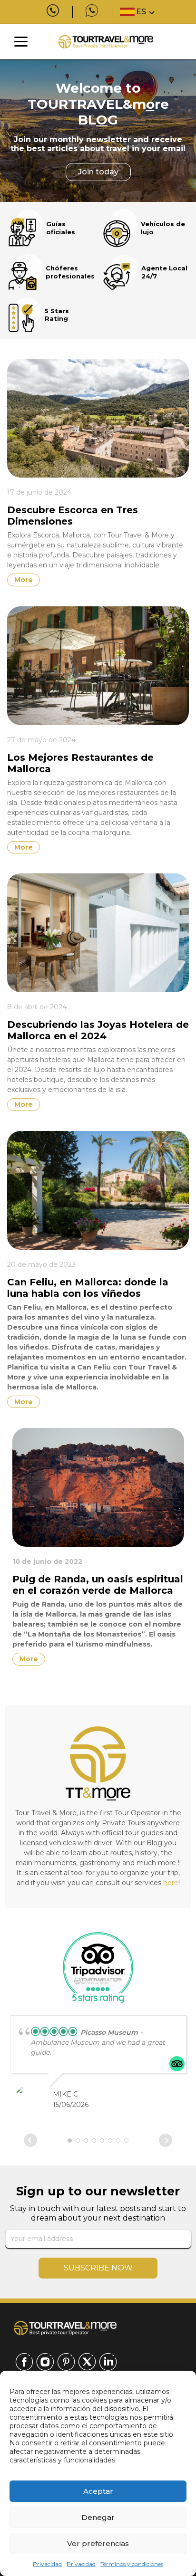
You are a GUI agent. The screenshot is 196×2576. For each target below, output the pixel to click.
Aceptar (98, 2491)
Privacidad (47, 2564)
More (24, 580)
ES (141, 12)
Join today (98, 172)
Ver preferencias (98, 2543)
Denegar (98, 2517)
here (171, 1883)
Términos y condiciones (132, 2564)
